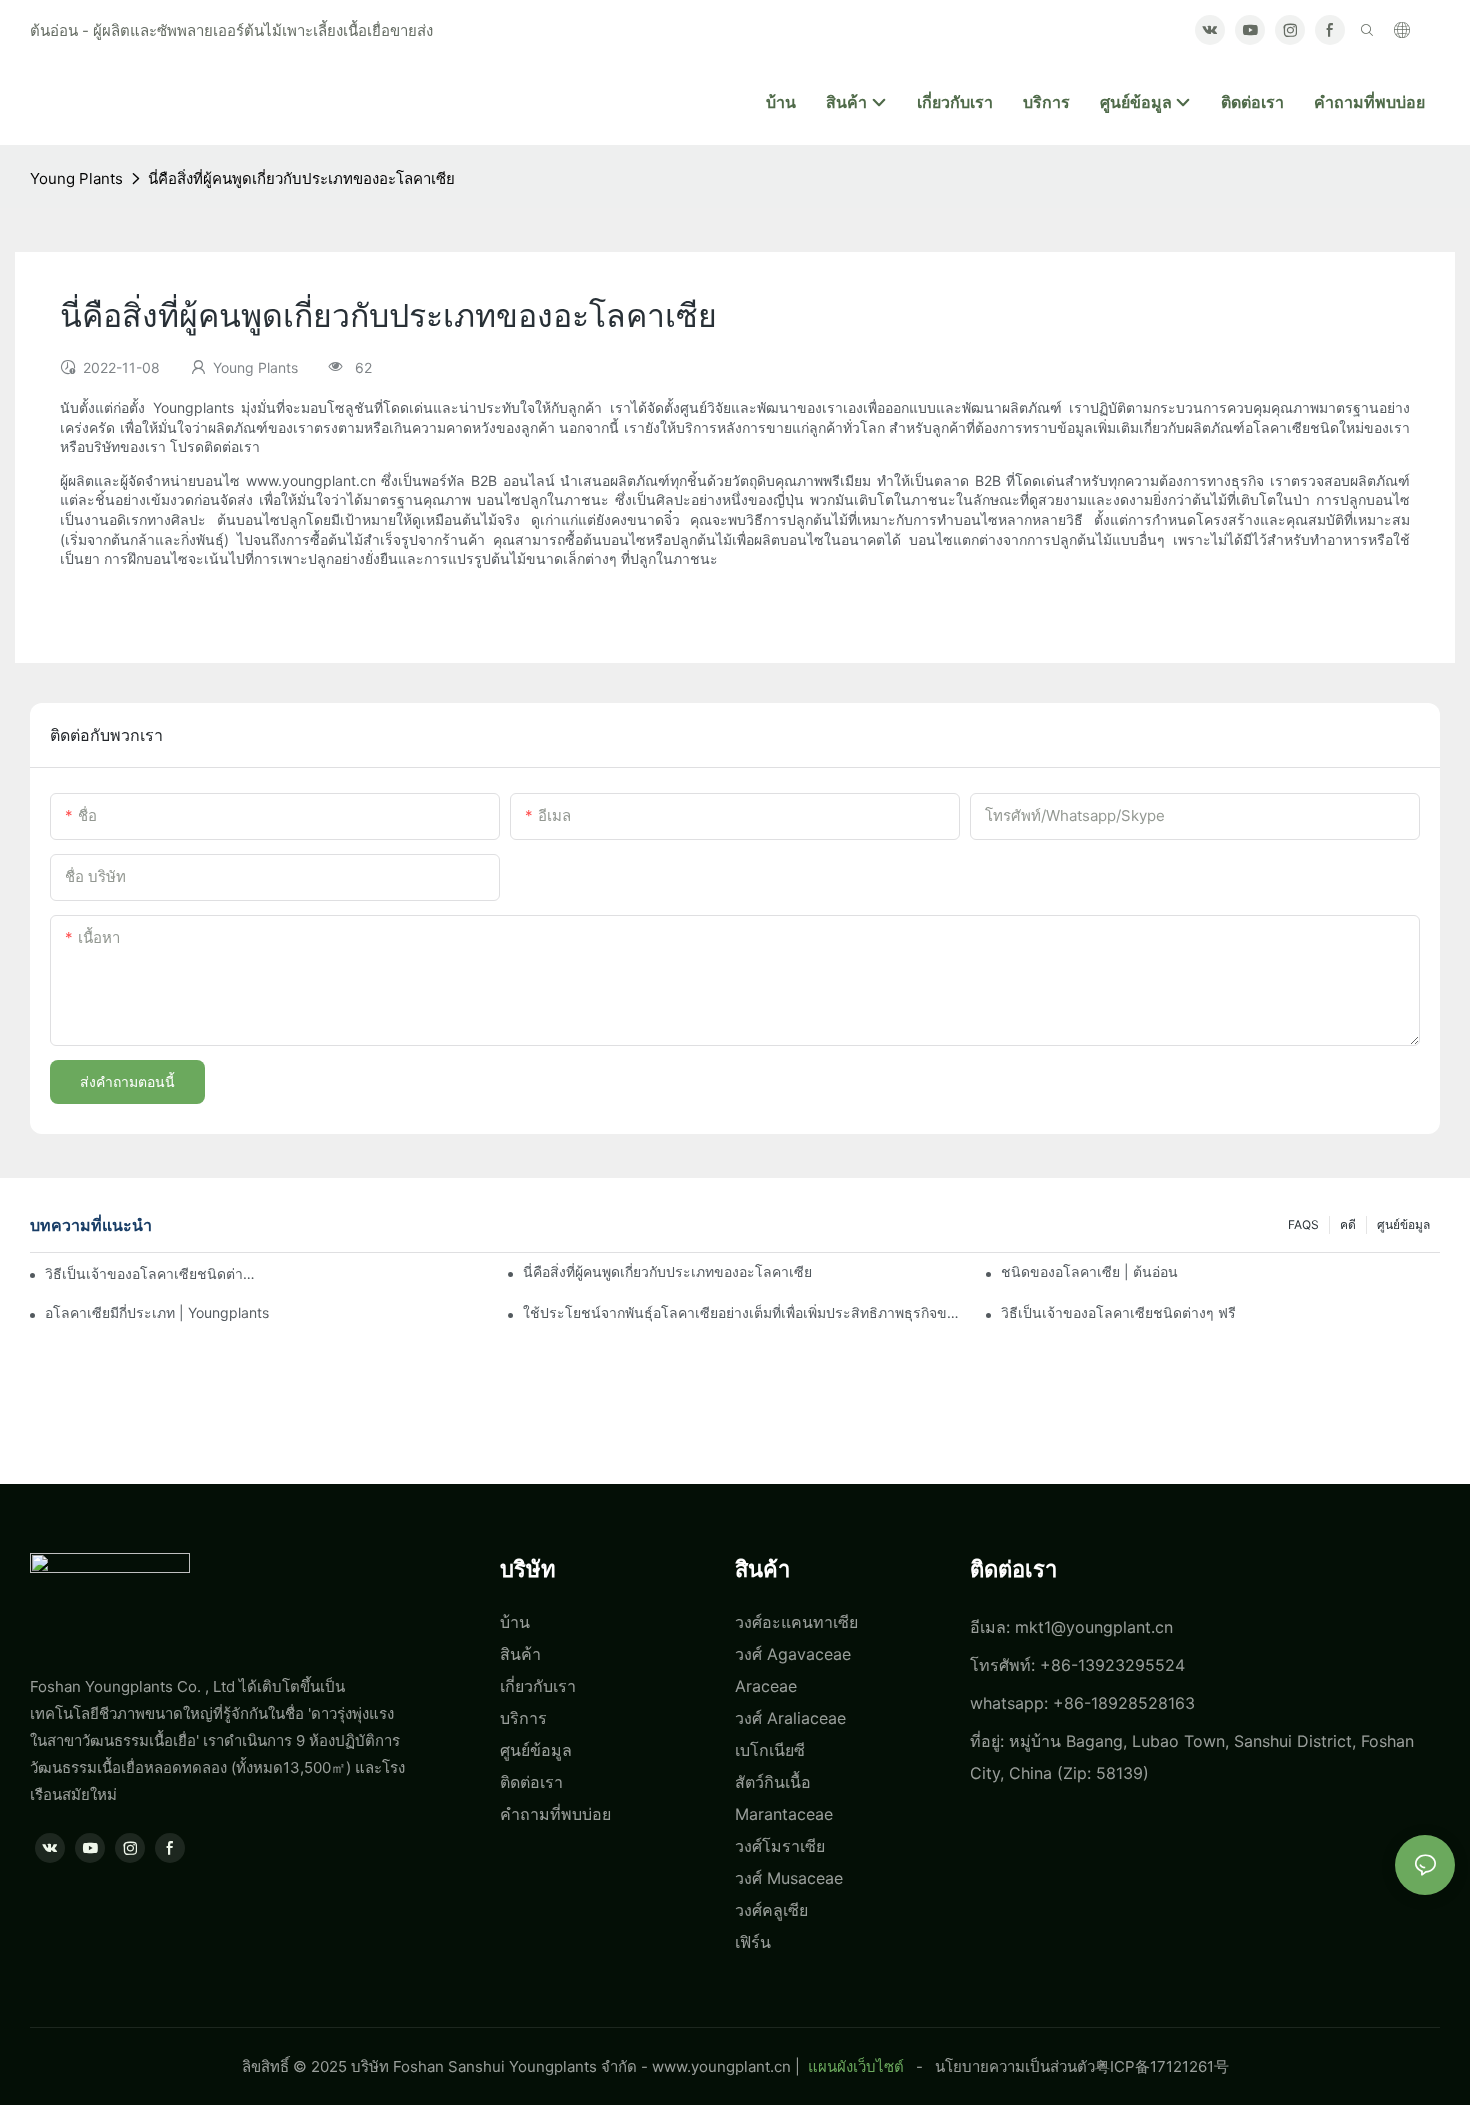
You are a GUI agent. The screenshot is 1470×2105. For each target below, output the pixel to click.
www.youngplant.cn (721, 2066)
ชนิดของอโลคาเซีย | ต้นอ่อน (1089, 1271)
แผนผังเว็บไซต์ (856, 2066)
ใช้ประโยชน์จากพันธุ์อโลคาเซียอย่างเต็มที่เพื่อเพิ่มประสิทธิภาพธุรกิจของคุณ (742, 1312)
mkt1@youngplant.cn (1094, 1627)
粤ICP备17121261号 (1162, 2066)
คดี (1348, 1224)
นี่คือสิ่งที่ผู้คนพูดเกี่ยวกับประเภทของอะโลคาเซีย (301, 178)
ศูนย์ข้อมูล (1403, 1224)
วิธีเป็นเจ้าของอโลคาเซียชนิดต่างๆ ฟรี (151, 1273)
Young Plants (76, 178)
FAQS (1303, 1224)
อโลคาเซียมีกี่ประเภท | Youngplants (157, 1312)
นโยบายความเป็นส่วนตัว (1015, 2066)
